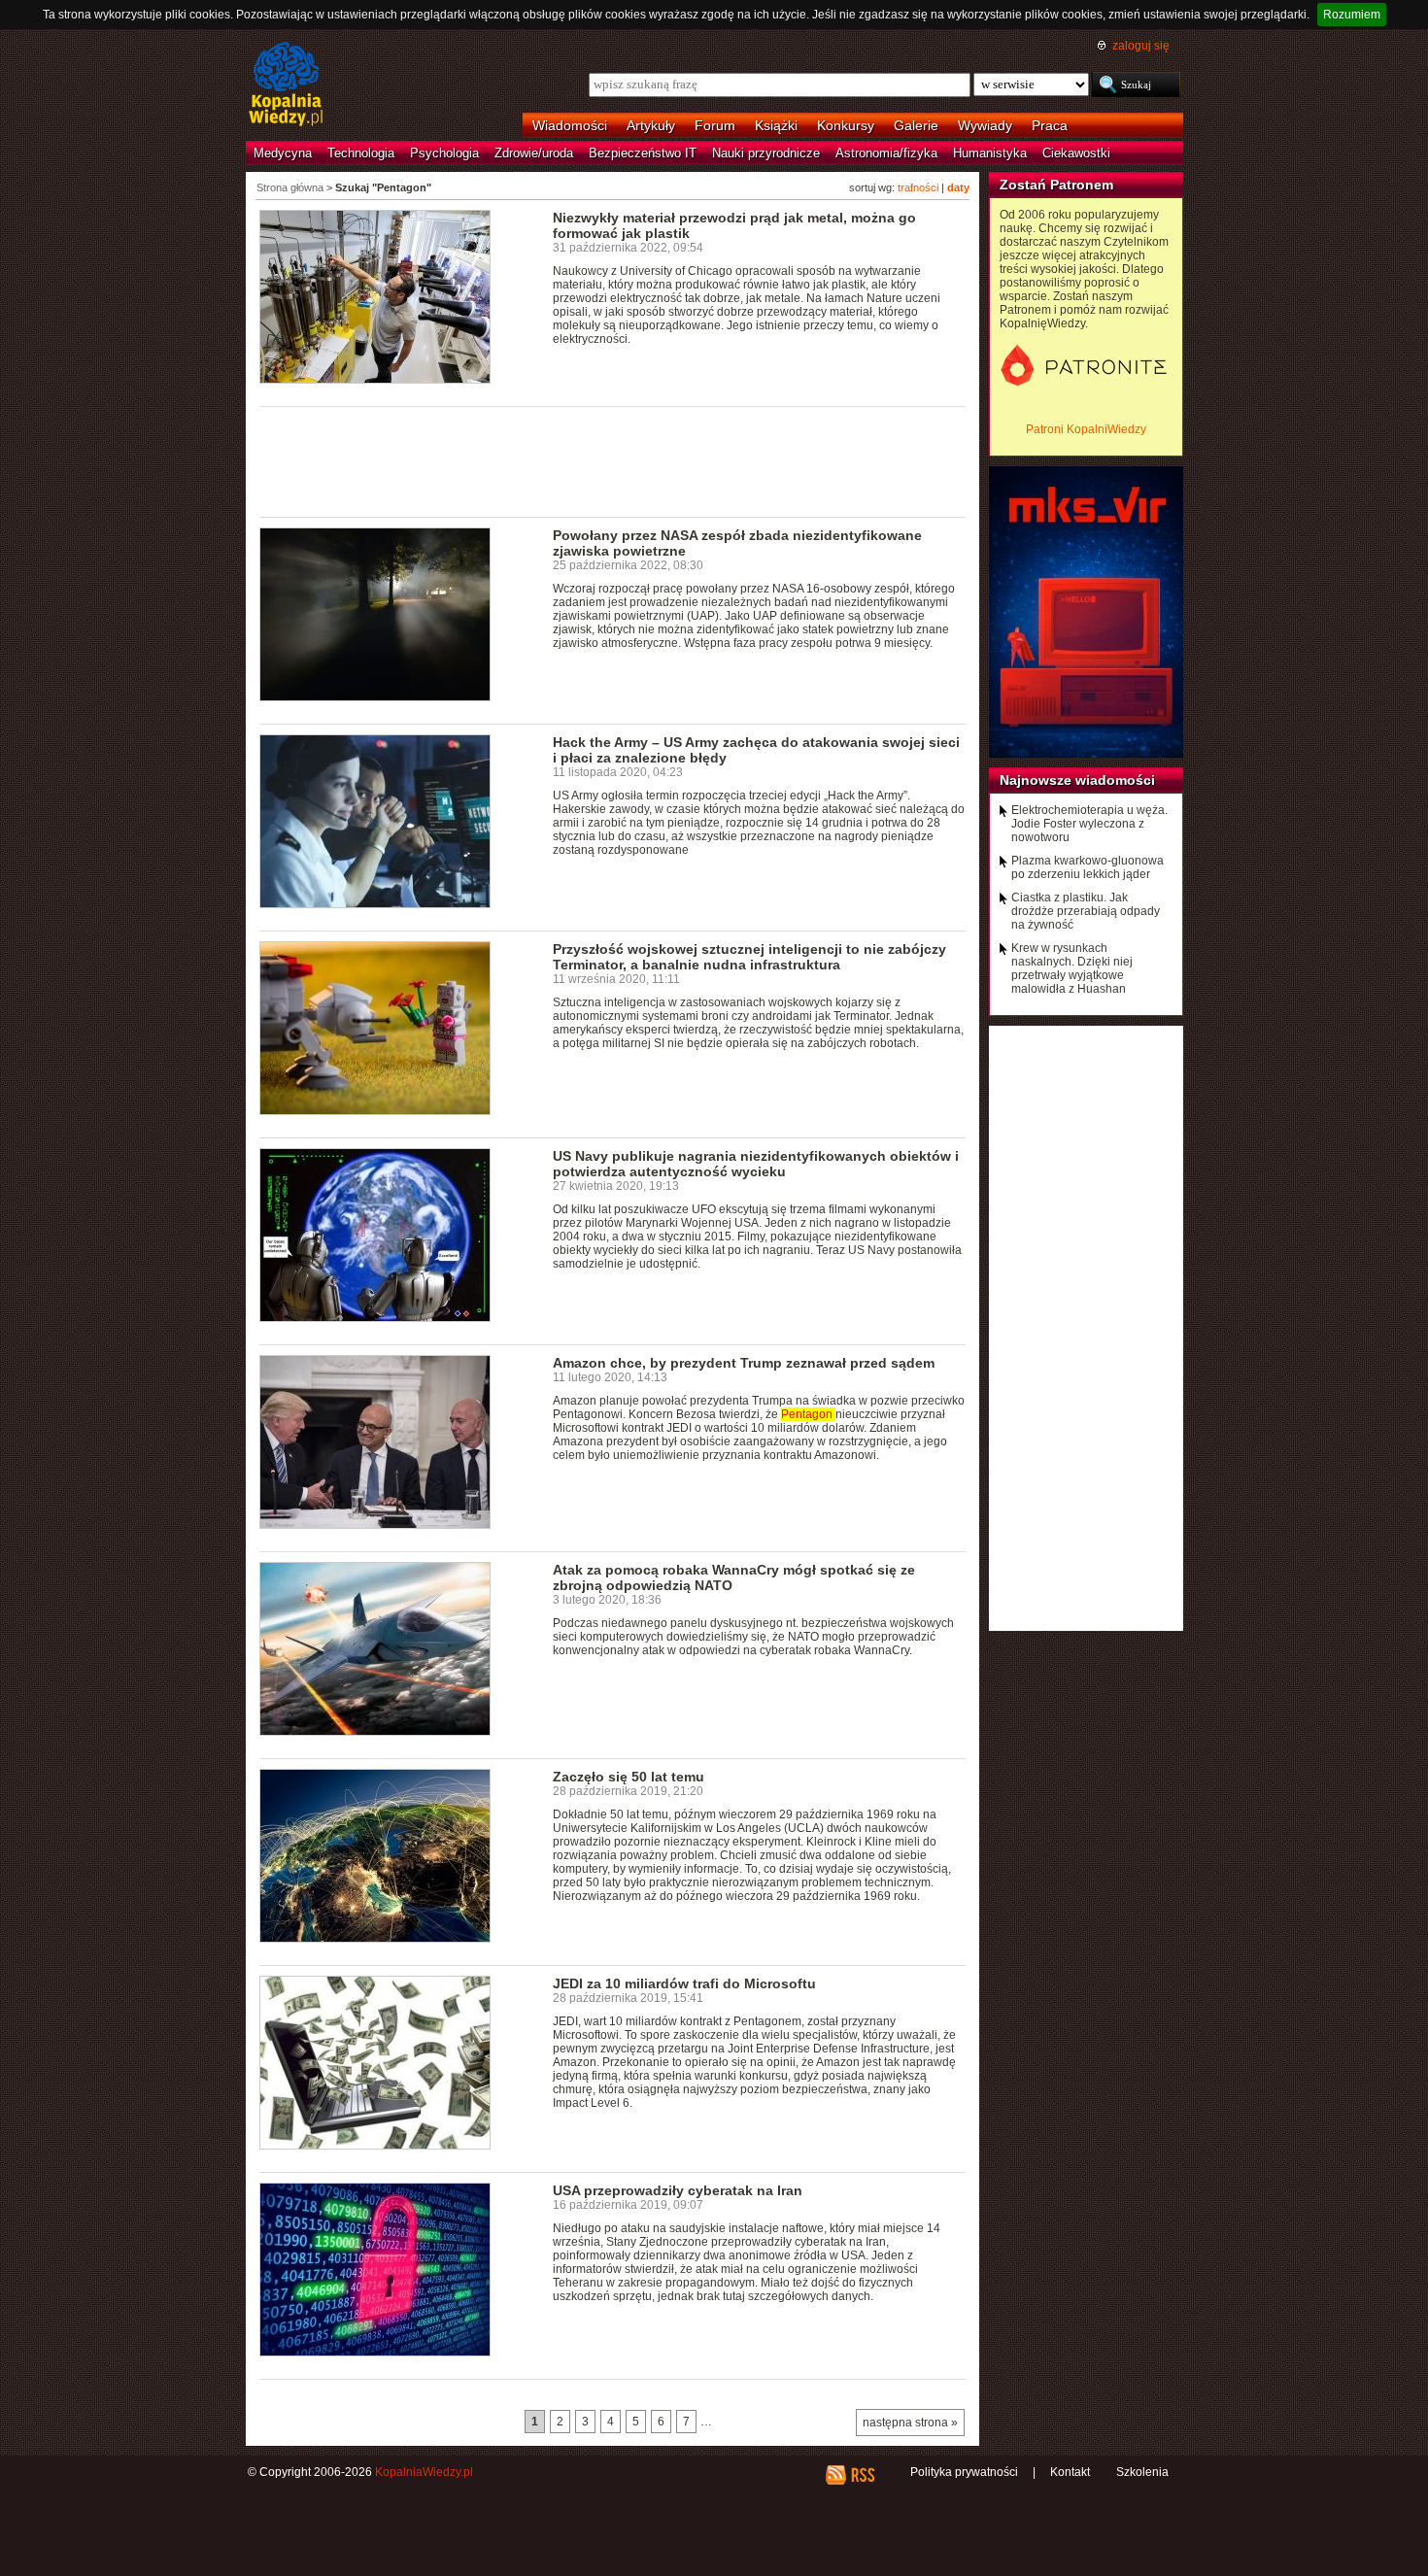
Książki (776, 125)
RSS (862, 2475)
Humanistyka (990, 153)
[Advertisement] (613, 460)
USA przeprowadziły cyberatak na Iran (678, 2190)
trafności (918, 187)
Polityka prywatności (964, 2472)
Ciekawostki (1076, 153)
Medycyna (283, 153)
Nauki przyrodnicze (766, 153)
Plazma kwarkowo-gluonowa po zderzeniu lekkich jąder (1088, 867)
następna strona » (910, 2423)
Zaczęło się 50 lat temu (629, 1777)
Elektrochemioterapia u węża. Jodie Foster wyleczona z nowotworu (1089, 824)
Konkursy (846, 125)
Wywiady (985, 125)
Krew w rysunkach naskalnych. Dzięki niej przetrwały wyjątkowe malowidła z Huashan (1072, 968)
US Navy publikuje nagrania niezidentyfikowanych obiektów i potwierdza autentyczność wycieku (756, 1164)
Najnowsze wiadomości (1077, 780)
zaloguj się (1141, 46)
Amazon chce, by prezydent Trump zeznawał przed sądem (744, 1363)
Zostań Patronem (1056, 185)
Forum (715, 125)
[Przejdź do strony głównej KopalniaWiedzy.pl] (286, 85)
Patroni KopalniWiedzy (1086, 429)
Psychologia (444, 153)
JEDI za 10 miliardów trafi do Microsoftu (684, 1983)
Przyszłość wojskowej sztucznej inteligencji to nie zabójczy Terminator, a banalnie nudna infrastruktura (749, 957)
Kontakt (1070, 2472)
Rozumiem (1352, 15)
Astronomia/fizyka (886, 153)
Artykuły (651, 125)
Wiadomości (570, 125)
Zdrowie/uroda (534, 153)
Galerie (916, 125)
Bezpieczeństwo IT (643, 153)
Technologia (361, 153)
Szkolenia (1142, 2472)
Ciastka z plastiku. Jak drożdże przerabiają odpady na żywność (1086, 911)
